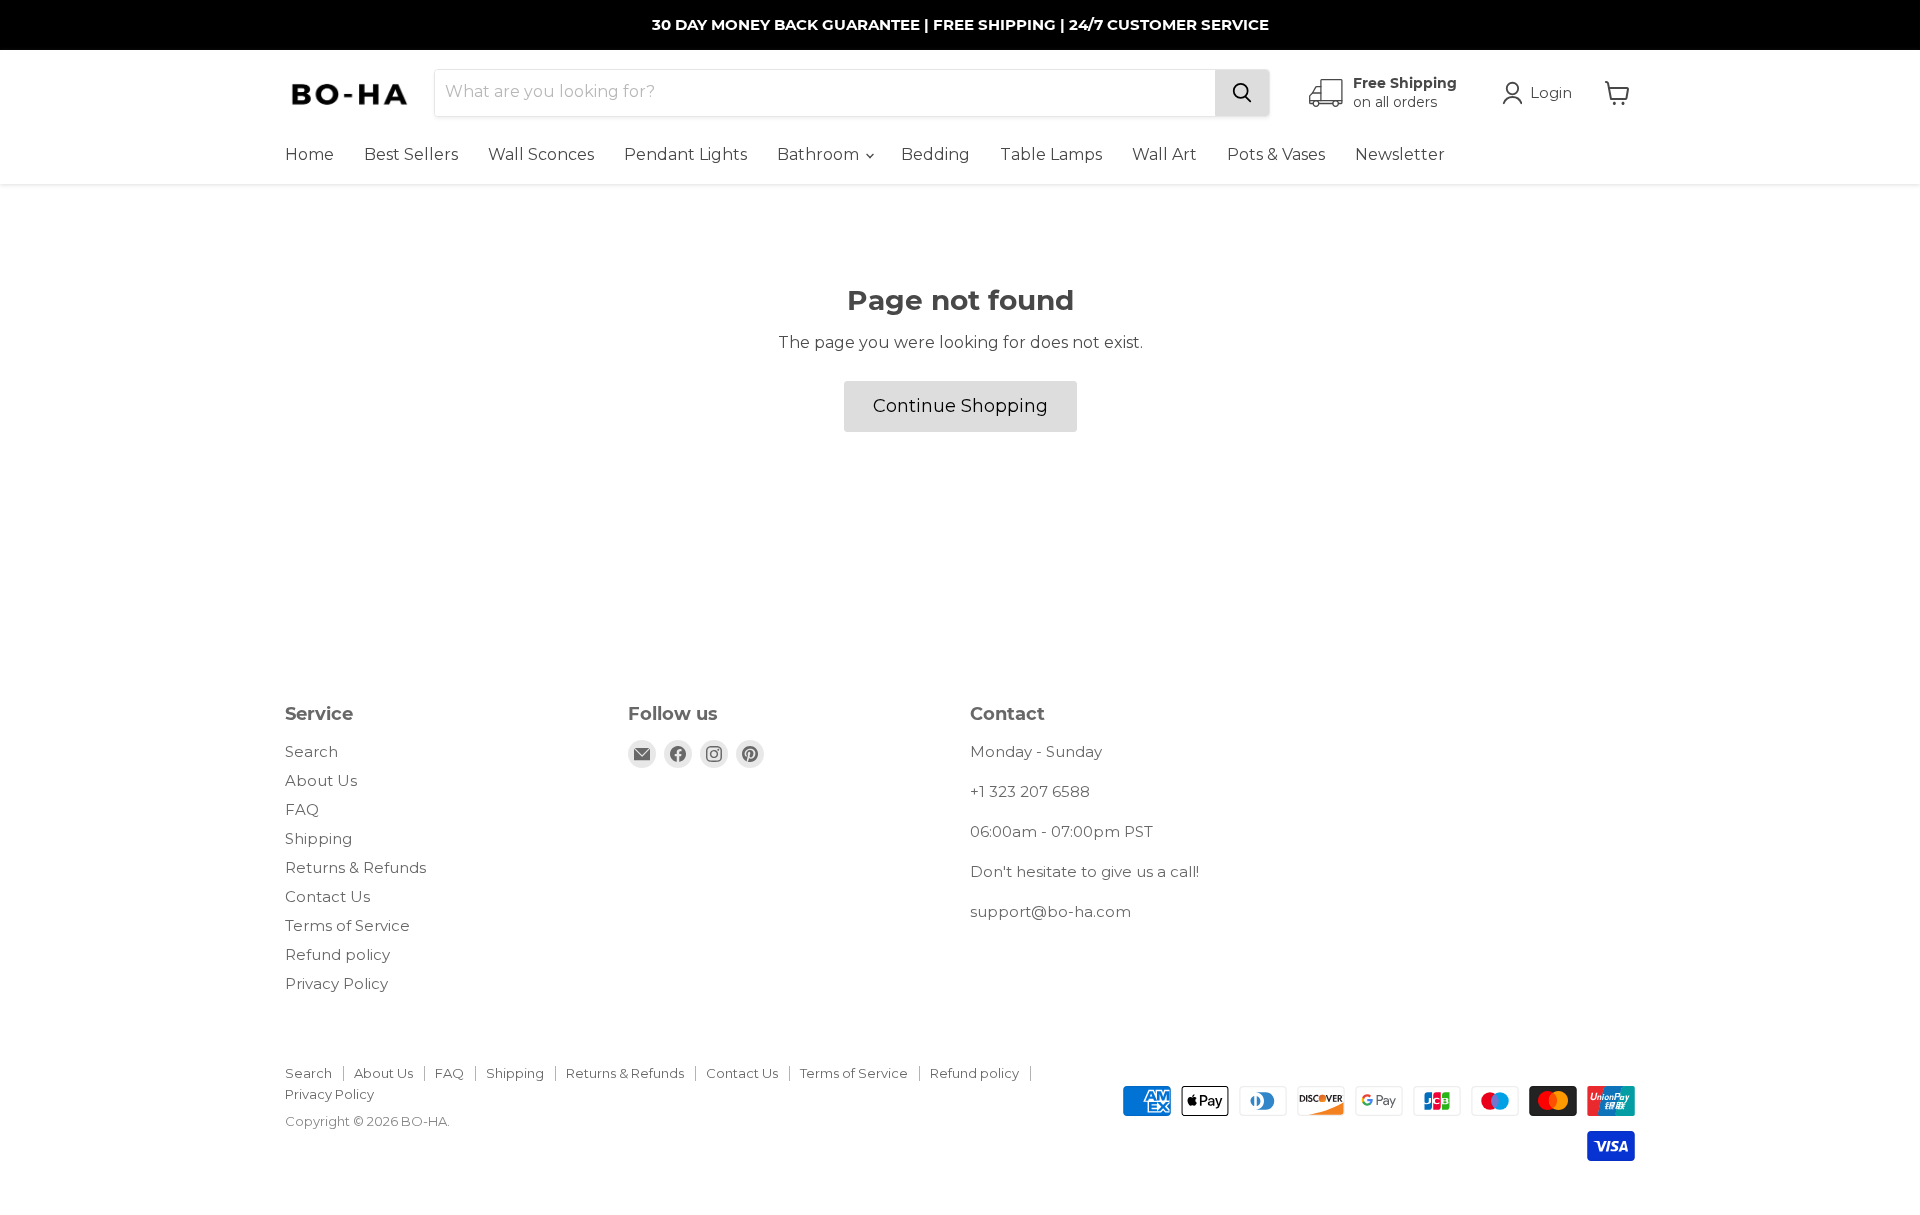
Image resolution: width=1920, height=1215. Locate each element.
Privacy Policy (336, 983)
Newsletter (1400, 154)
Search (311, 751)
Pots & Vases (1276, 154)
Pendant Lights (685, 154)
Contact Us (327, 896)
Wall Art (1164, 154)
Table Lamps (1051, 154)
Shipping (318, 838)
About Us (321, 780)
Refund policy (337, 954)
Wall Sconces (541, 154)
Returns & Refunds (355, 867)
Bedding (935, 154)
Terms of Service (347, 925)
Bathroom (820, 154)
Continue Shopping (960, 406)
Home (309, 154)
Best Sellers (411, 154)
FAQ (302, 809)
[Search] (1242, 93)
